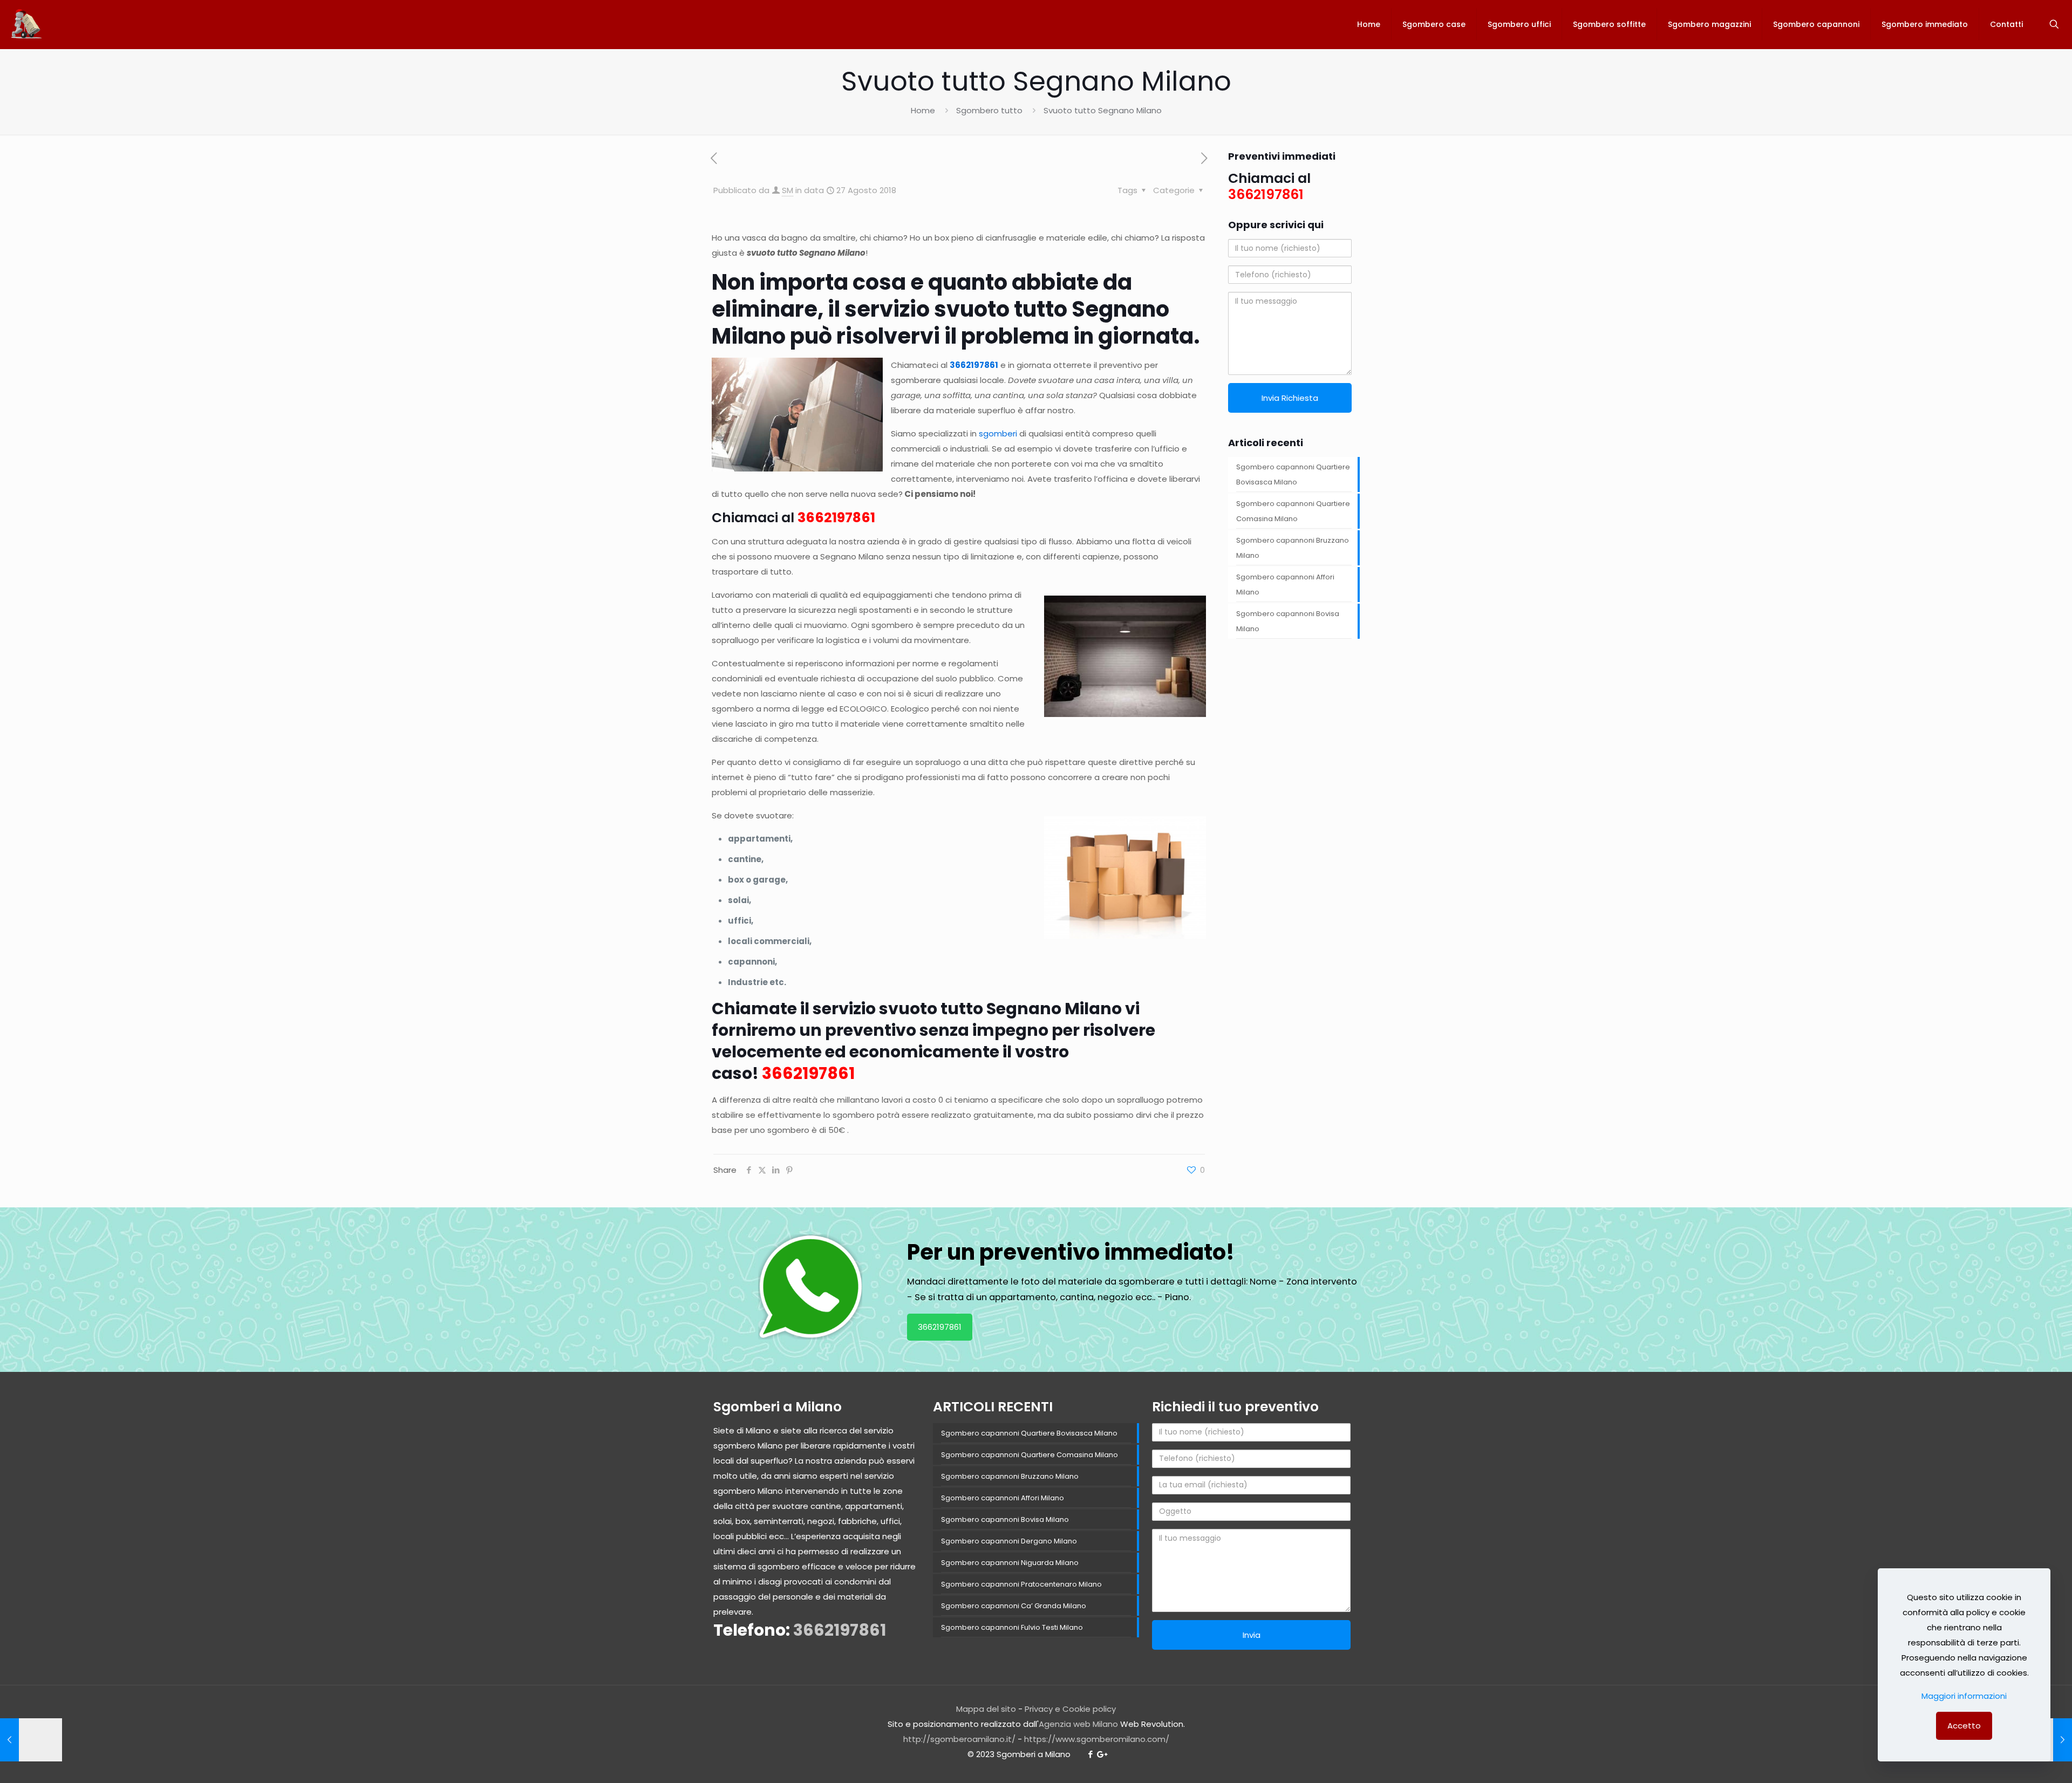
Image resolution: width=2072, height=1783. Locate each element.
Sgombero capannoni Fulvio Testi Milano (1012, 1627)
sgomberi (998, 433)
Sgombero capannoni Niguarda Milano (1010, 1563)
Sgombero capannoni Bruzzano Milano (1293, 548)
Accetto (1964, 1726)
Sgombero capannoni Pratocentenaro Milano (1021, 1584)
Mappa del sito (986, 1709)
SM (788, 190)
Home (923, 110)
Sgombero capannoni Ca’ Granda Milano (1014, 1606)
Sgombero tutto (989, 110)
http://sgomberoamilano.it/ (959, 1739)
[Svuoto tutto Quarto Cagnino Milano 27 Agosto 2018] (31, 1740)
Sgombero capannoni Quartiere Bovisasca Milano (1293, 474)
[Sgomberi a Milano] (27, 24)
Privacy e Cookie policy (1070, 1709)
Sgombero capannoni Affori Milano (1285, 585)
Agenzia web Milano (1078, 1724)
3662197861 (974, 365)
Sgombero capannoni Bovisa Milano (1288, 621)
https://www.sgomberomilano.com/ (1097, 1739)
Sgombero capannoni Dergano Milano (1009, 1541)
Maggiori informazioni (1964, 1696)
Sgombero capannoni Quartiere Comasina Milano (1293, 511)
